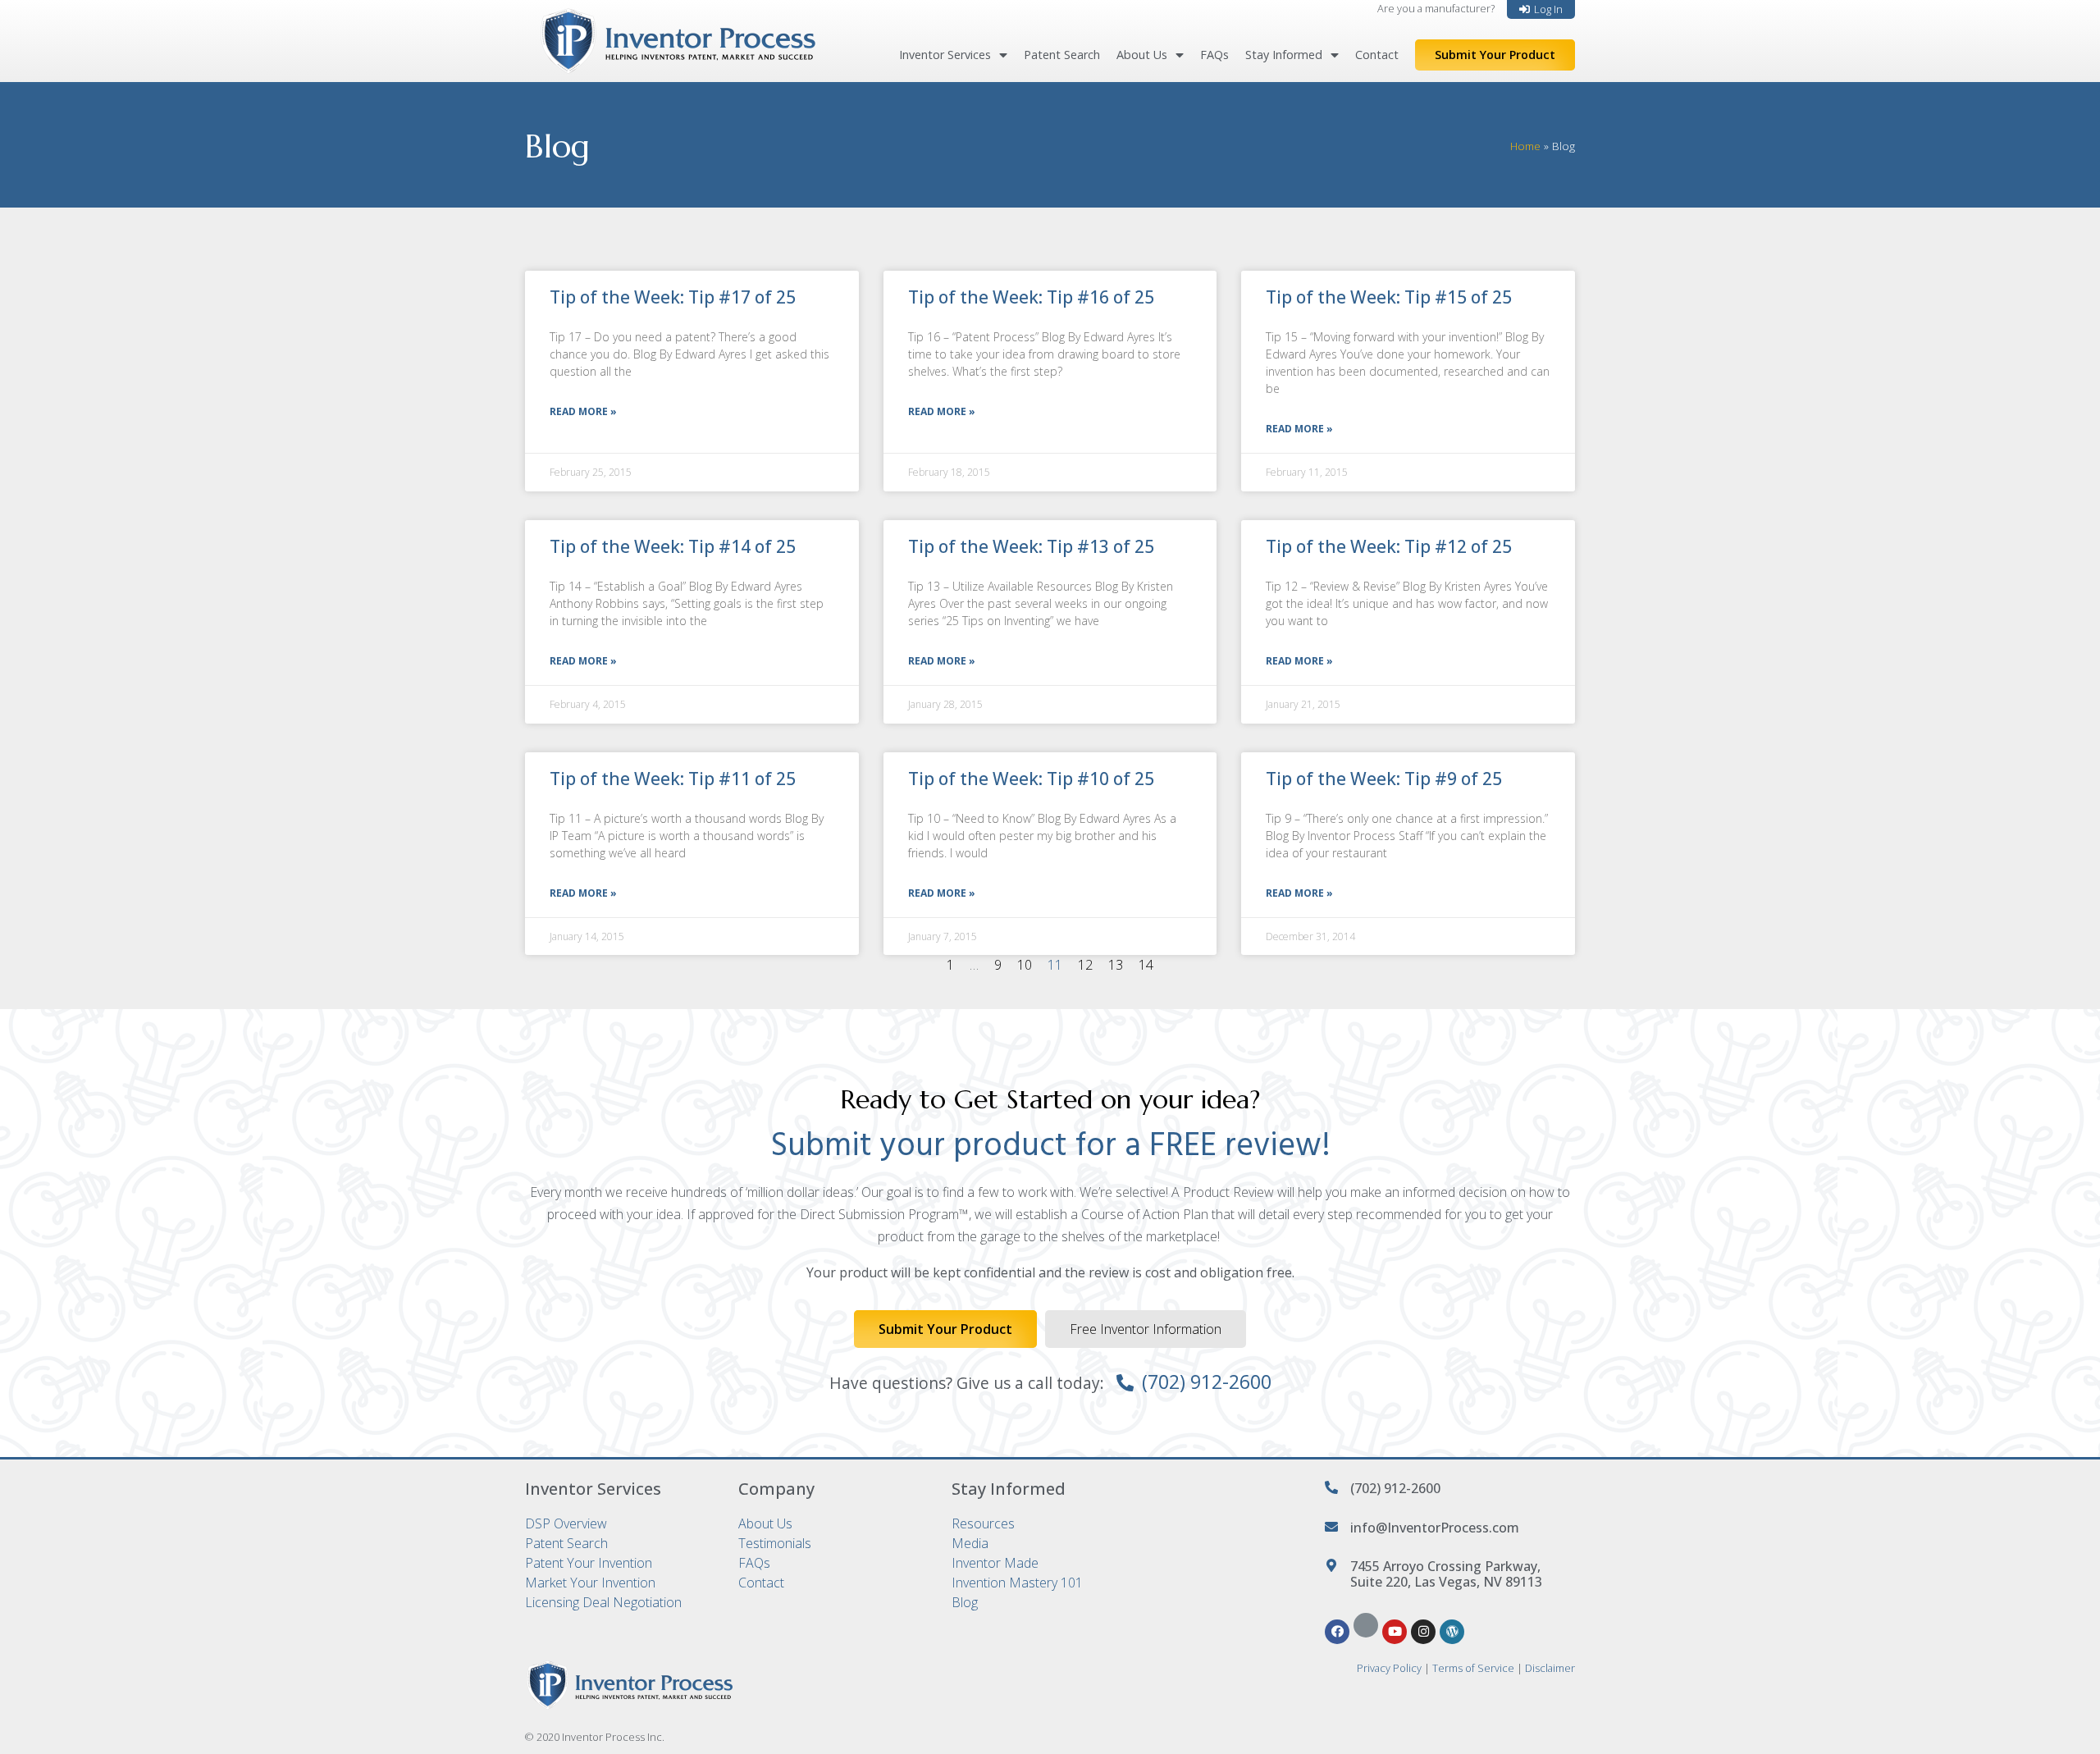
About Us (1142, 55)
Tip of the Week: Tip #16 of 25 (1031, 297)
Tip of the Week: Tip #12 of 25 (1389, 546)
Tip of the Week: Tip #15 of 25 (1389, 297)
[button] (1541, 9)
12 (1085, 965)
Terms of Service (1473, 1668)
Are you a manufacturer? (1436, 8)
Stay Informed (1284, 55)
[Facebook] (1337, 1632)
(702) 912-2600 (1207, 1382)
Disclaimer (1550, 1668)
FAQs (1214, 55)
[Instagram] (1423, 1632)
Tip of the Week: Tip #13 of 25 (1031, 546)
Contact (1377, 55)
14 (1146, 965)
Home (1525, 146)
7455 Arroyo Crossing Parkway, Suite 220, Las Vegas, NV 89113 (1446, 1574)
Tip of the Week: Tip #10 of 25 (1031, 779)
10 (1025, 965)
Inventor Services (945, 55)
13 (1116, 965)
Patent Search (1062, 55)
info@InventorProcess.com (1435, 1528)
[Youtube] (1395, 1632)
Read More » (583, 411)
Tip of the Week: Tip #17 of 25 (673, 297)
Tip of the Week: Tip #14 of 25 (673, 546)
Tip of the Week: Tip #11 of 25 (673, 779)
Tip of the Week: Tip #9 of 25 (1384, 779)
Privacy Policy (1389, 1668)
